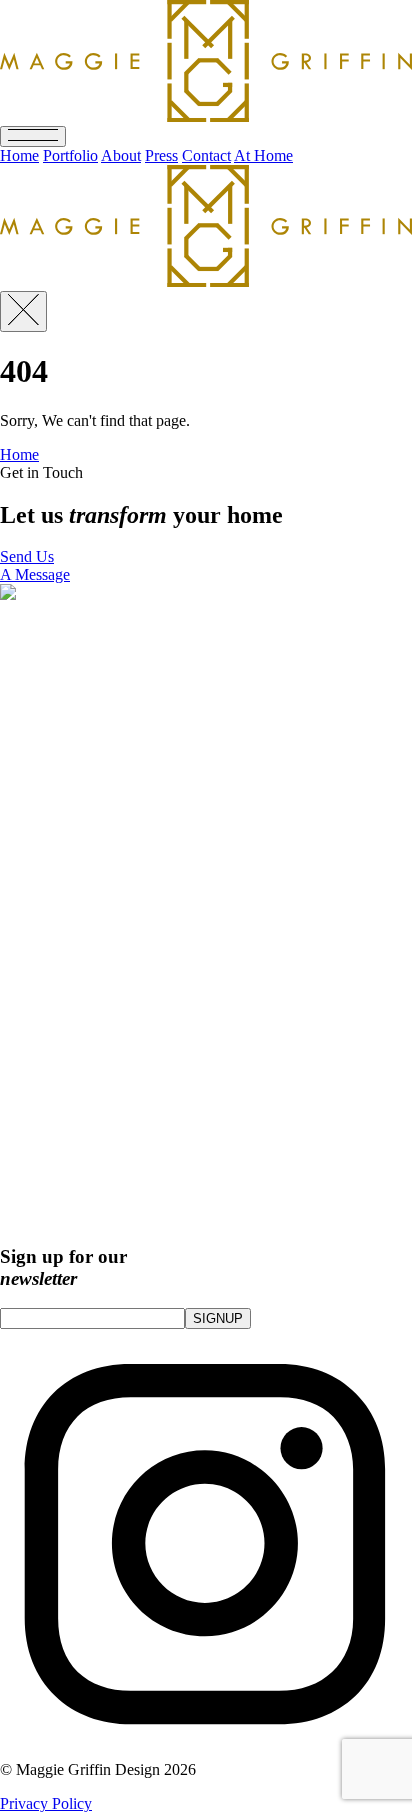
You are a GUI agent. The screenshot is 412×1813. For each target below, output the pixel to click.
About (121, 155)
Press (161, 155)
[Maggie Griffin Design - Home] (206, 281)
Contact (206, 155)
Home (19, 155)
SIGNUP (218, 1318)
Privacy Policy (46, 1803)
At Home (263, 155)
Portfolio (70, 155)
